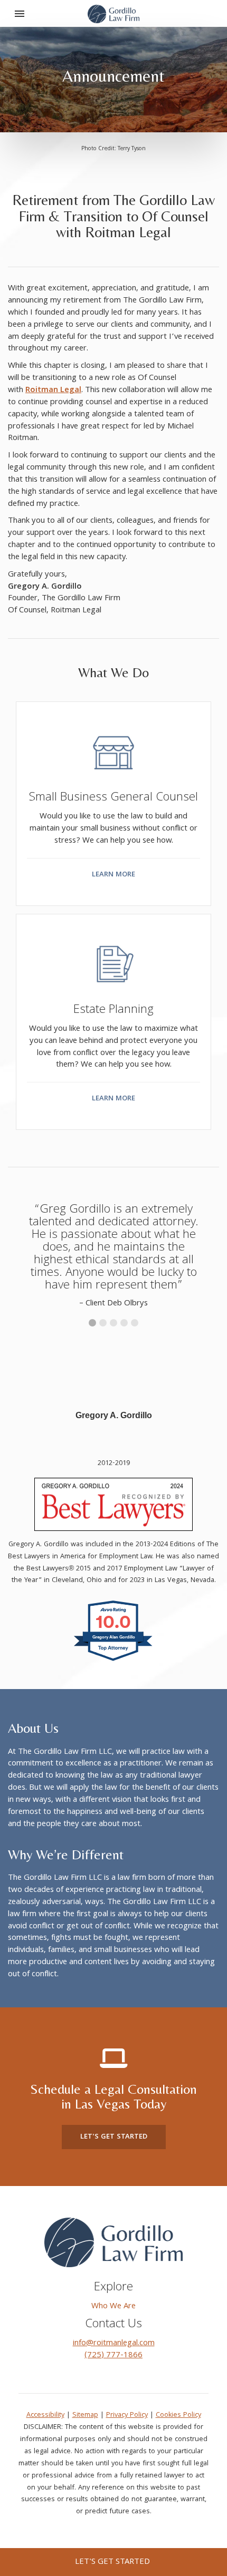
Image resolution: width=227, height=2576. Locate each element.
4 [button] (124, 1323)
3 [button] (113, 1323)
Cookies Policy (178, 2415)
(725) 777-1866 (113, 2356)
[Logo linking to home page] (113, 2243)
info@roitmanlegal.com (114, 2344)
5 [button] (135, 1323)
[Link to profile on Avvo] (114, 1662)
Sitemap (85, 2415)
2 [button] (103, 1323)
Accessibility (45, 2415)
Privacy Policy (127, 2415)
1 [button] (92, 1323)
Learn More (113, 875)
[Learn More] (113, 739)
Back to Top (206, 2529)
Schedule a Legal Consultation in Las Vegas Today (113, 2097)
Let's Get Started (114, 2137)
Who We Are (113, 2307)
